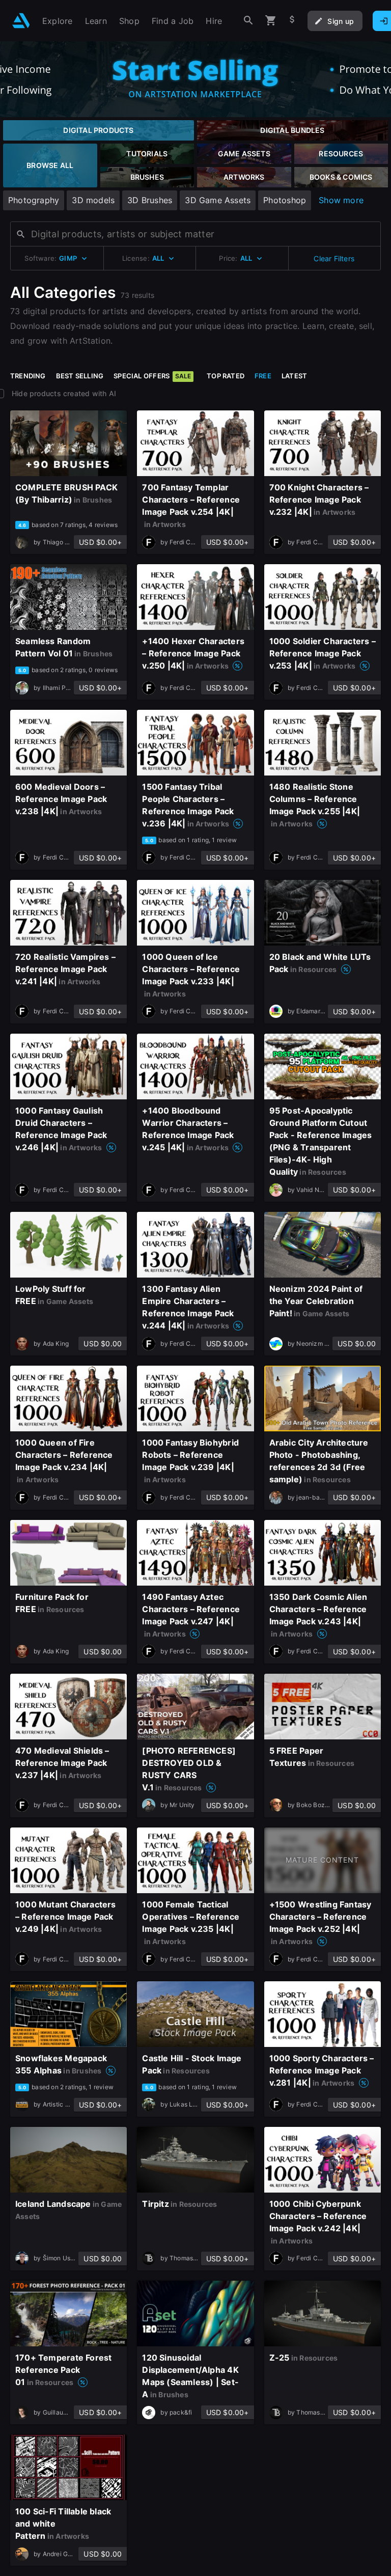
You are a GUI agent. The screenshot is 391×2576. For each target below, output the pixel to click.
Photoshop (285, 200)
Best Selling (80, 376)
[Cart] (271, 21)
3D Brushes (150, 200)
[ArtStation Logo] (21, 21)
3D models (93, 200)
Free (263, 376)
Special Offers (152, 376)
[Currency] (292, 21)
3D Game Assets (218, 200)
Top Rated (226, 376)
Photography (34, 200)
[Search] (248, 21)
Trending (28, 376)
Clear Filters (334, 258)
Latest (294, 376)
